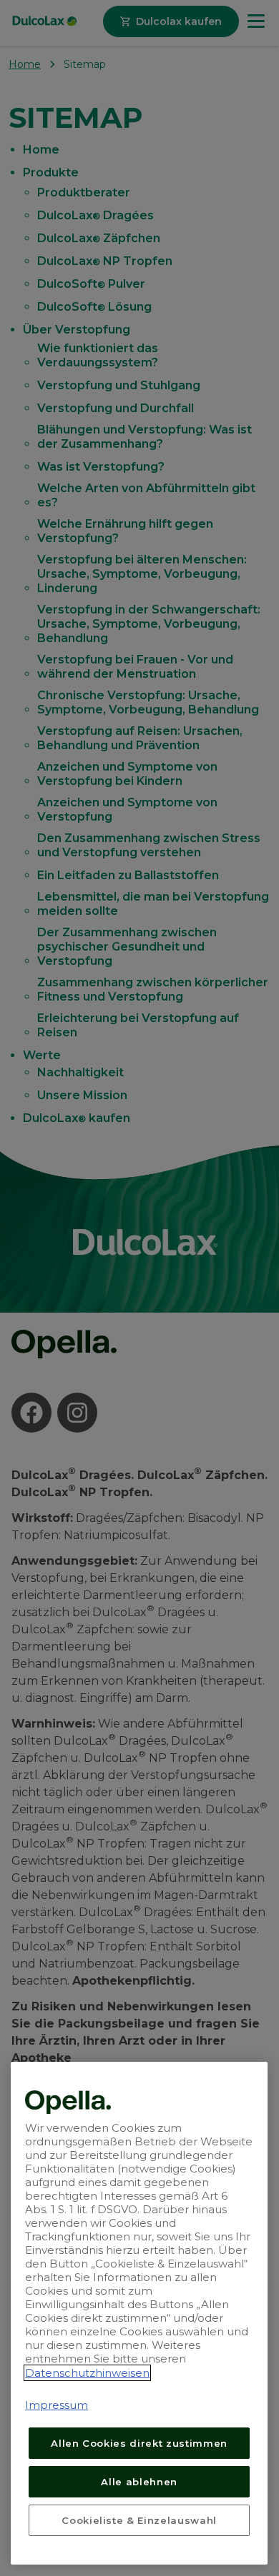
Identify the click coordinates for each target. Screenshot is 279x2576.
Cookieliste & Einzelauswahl (139, 2520)
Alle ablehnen (139, 2482)
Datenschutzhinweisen (87, 2373)
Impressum (57, 2405)
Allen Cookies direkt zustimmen (139, 2443)
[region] (139, 2313)
